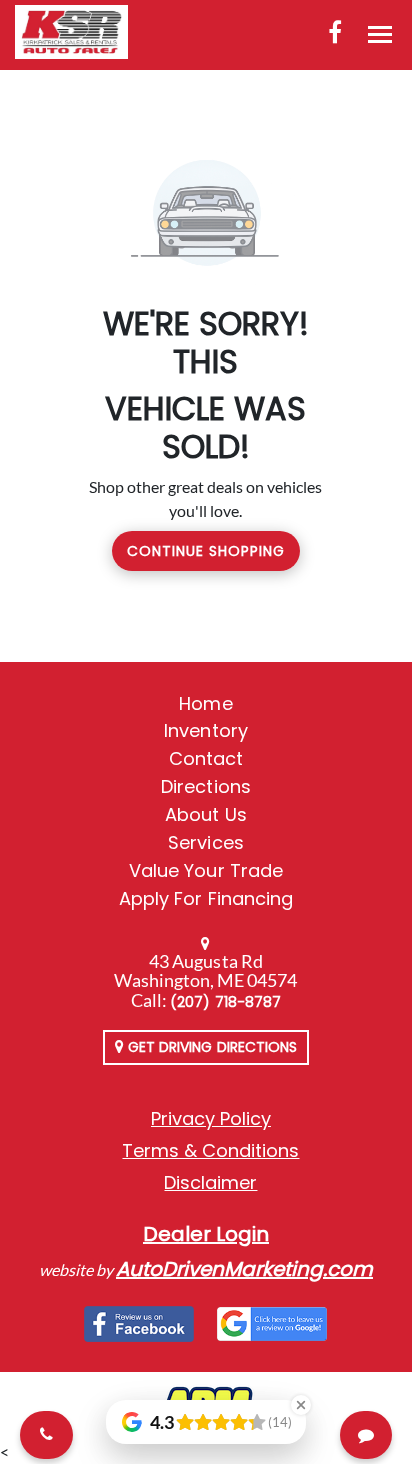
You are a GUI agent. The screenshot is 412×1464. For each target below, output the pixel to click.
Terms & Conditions (210, 1150)
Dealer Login (206, 1234)
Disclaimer (210, 1182)
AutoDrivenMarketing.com (244, 1269)
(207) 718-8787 (225, 1002)
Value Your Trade (206, 870)
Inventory (205, 730)
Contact (206, 758)
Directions (206, 786)
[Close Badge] (301, 1405)
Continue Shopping (206, 551)
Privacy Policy (211, 1118)
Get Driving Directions (210, 1047)
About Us (205, 814)
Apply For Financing (206, 898)
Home (205, 703)
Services (205, 842)
